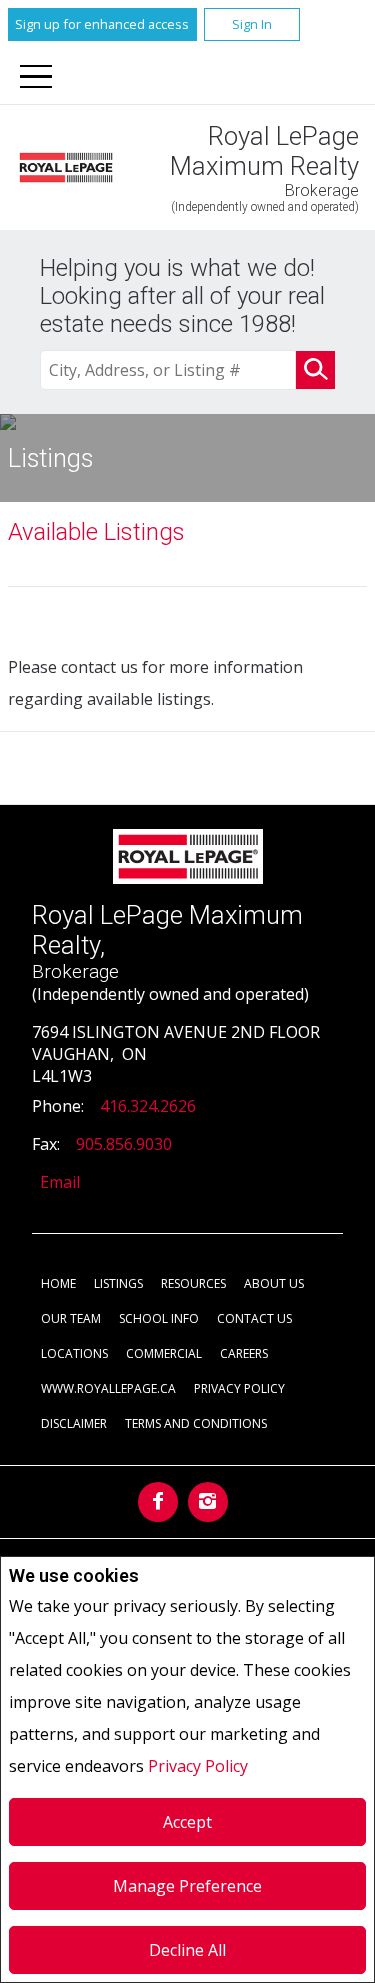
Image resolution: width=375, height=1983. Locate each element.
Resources (193, 1283)
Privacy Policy (198, 1766)
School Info (159, 1318)
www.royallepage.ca (108, 1388)
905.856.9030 (124, 1144)
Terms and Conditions (196, 1423)
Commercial (164, 1353)
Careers (244, 1353)
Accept (187, 1822)
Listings (118, 1283)
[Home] (66, 167)
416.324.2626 (148, 1106)
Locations (74, 1353)
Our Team (71, 1318)
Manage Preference (187, 1886)
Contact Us (254, 1318)
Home (58, 1283)
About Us (274, 1283)
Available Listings (96, 532)
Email (60, 1182)
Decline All (187, 1950)
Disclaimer (74, 1423)
